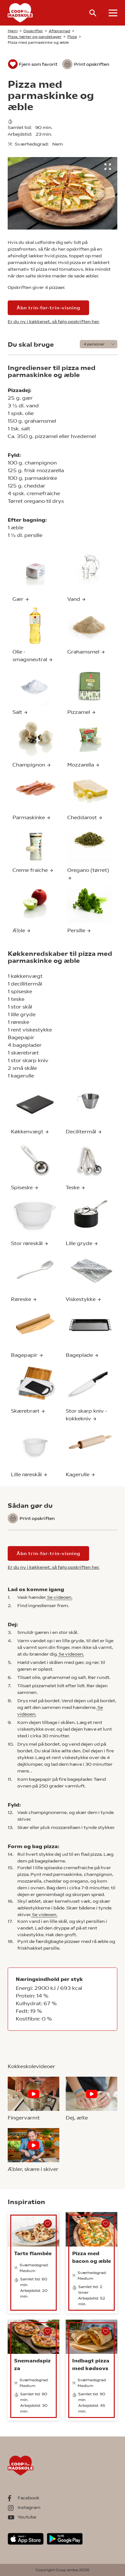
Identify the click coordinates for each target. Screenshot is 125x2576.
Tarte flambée (33, 2253)
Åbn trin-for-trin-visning (48, 308)
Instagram (29, 2507)
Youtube (27, 2517)
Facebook (29, 2498)
